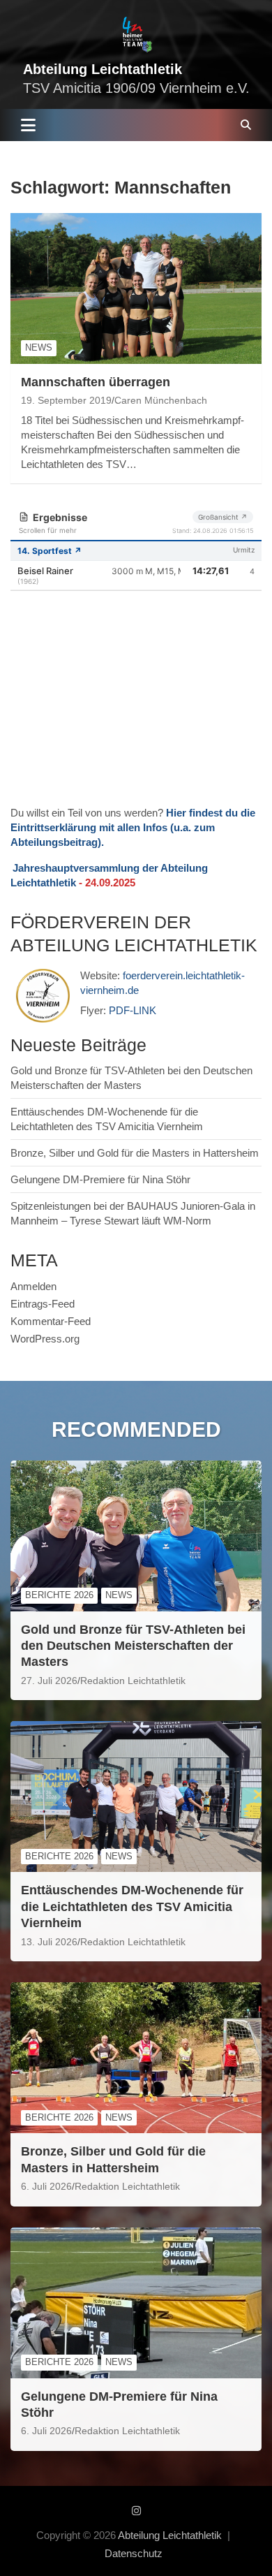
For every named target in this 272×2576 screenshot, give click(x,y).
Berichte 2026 (59, 1595)
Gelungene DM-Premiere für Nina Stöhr (100, 1179)
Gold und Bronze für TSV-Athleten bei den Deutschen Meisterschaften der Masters (133, 1646)
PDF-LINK (133, 1010)
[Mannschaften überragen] (136, 288)
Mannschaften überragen (96, 382)
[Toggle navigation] (28, 125)
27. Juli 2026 (49, 1681)
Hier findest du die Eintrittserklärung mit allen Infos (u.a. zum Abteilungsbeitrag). (133, 827)
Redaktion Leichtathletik (133, 1681)
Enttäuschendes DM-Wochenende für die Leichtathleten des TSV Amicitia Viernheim (132, 1907)
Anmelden (33, 1286)
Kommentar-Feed (51, 1321)
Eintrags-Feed (43, 1304)
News (39, 347)
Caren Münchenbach (161, 400)
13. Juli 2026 (49, 1942)
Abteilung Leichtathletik (103, 69)
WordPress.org (45, 1339)
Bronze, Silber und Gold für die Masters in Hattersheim (135, 1153)
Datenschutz (134, 2553)
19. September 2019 (66, 400)
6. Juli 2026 (46, 2186)
